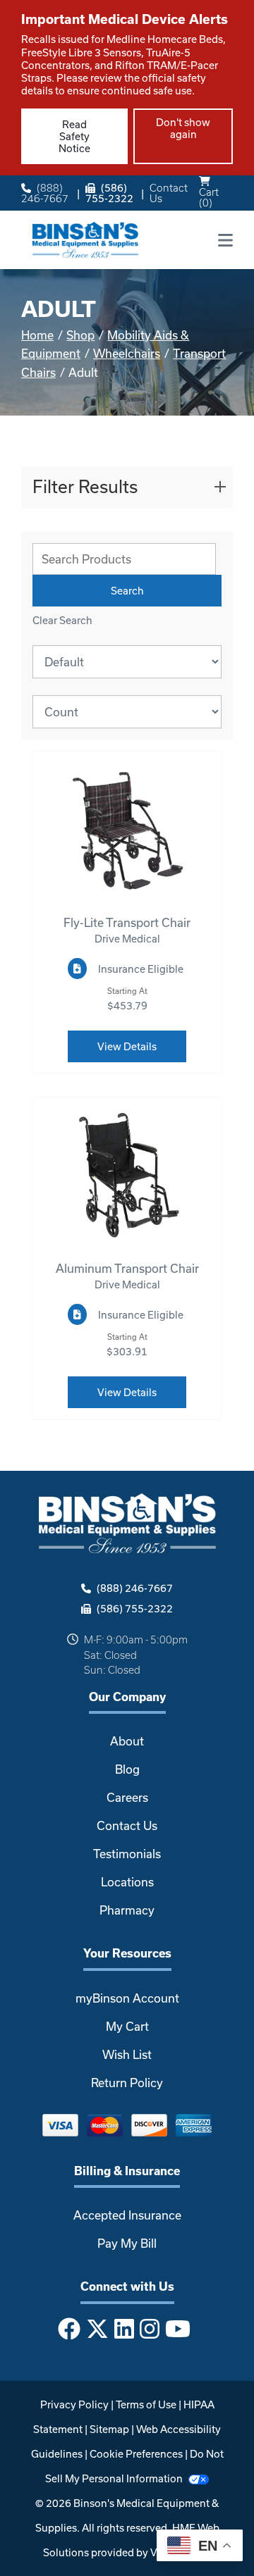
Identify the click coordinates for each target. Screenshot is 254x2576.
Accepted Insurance (127, 2215)
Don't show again (183, 128)
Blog (127, 1769)
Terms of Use (146, 2404)
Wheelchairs (127, 353)
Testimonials (127, 1854)
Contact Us (169, 193)
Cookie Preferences (136, 2454)
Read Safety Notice (74, 136)
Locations (127, 1882)
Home (37, 335)
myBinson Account (127, 1998)
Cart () (209, 197)
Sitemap (109, 2429)
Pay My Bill (127, 2243)
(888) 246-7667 (45, 193)
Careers (127, 1797)
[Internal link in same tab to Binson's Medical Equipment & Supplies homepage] (85, 238)
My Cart (127, 2026)
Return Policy (127, 2083)
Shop (80, 335)
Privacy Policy (74, 2404)
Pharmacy (127, 1910)
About (127, 1741)
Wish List (127, 2054)
